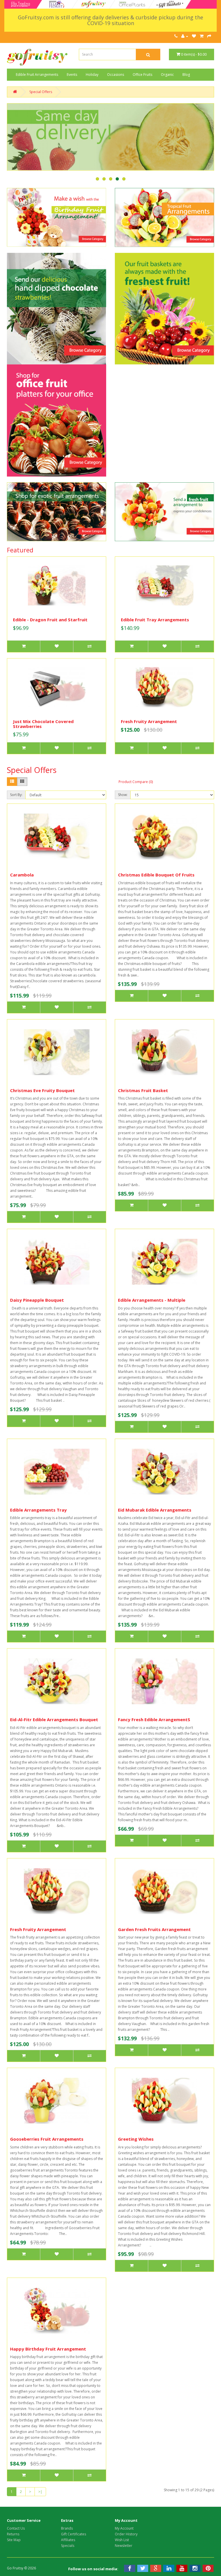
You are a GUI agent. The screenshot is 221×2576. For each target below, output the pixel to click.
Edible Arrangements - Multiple (152, 1300)
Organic (167, 75)
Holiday (92, 75)
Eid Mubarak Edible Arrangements (155, 1510)
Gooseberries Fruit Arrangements (47, 2139)
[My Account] (185, 36)
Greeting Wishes (136, 2139)
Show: (123, 795)
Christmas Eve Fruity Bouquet (42, 1090)
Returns (13, 2534)
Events (72, 75)
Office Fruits (142, 75)
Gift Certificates (74, 2534)
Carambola (22, 875)
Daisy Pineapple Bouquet (37, 1300)
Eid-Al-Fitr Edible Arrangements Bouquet (54, 1719)
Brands (67, 2528)
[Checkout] (209, 36)
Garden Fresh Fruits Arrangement (154, 1929)
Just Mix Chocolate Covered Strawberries (43, 724)
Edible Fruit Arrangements (37, 75)
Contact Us (16, 2528)
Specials (68, 2546)
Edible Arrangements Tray (38, 1510)
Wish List (122, 2540)
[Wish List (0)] (194, 36)
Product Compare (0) (136, 782)
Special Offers (41, 92)
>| (40, 2492)
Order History (126, 2534)
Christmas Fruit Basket (143, 1090)
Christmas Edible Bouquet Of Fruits (156, 875)
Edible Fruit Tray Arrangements (155, 620)
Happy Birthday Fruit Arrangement (48, 2349)
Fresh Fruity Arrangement (149, 721)
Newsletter (124, 2546)
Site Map (14, 2540)
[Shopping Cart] (202, 36)
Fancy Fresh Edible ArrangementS (154, 1719)
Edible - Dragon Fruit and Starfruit (50, 620)
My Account (124, 2528)
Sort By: (16, 795)
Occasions (116, 75)
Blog (186, 75)
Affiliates (68, 2540)
